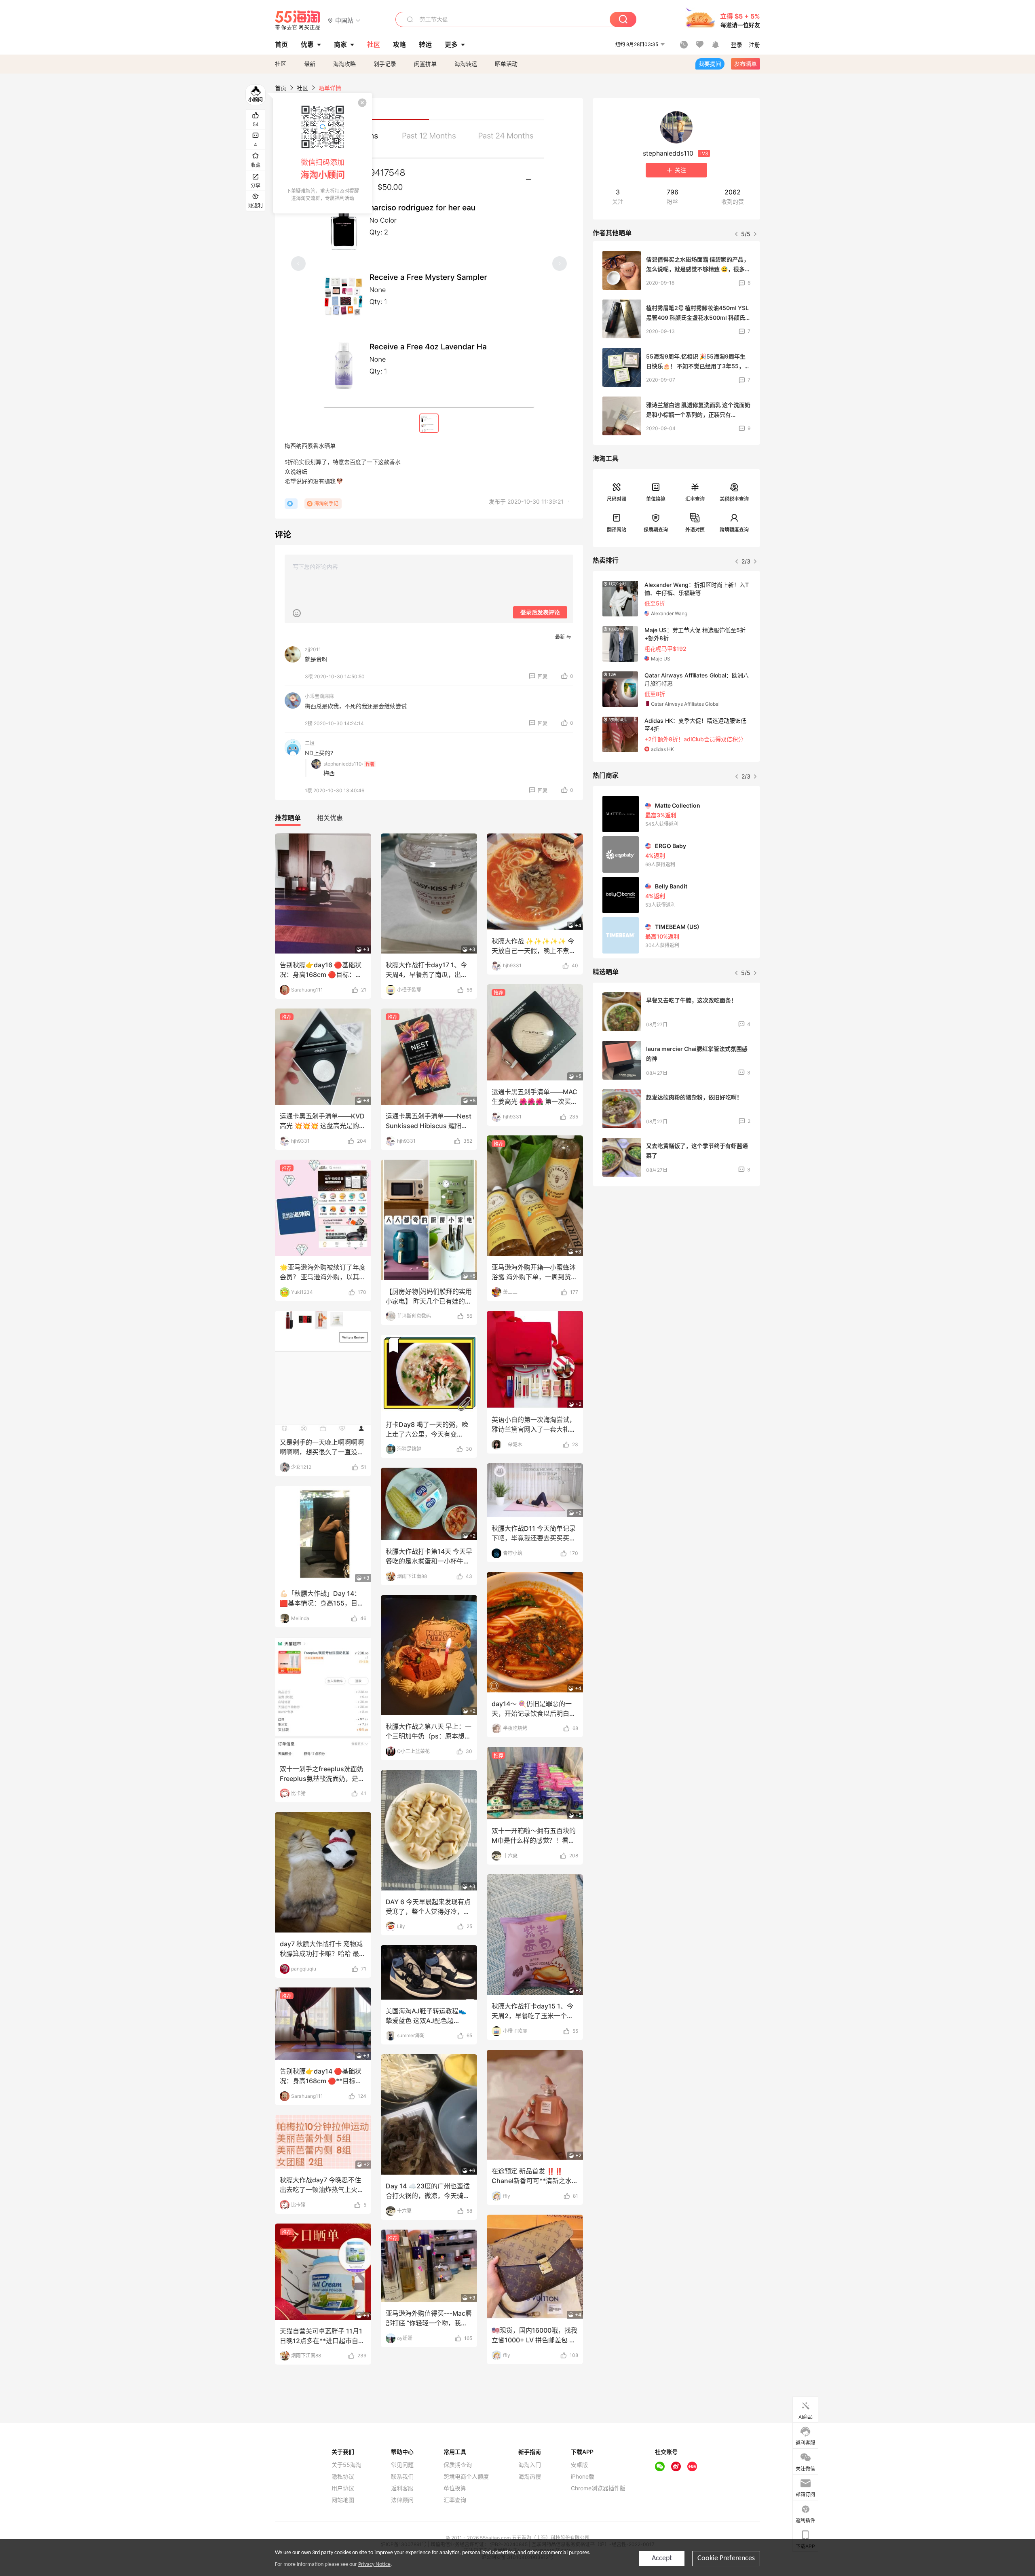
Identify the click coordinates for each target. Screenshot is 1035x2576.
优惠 (307, 44)
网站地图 (343, 2500)
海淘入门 (530, 2465)
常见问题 (402, 2465)
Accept (662, 2558)
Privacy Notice (374, 2564)
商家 (340, 44)
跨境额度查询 (734, 530)
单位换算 (656, 499)
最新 (310, 64)
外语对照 (695, 530)
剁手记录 (385, 64)
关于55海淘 (346, 2465)
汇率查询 (695, 499)
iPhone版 (583, 2477)
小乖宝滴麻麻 (319, 696)
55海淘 (298, 20)
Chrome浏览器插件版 (598, 2488)
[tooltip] (323, 153)
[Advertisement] (676, 1253)
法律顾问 (402, 2500)
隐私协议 (343, 2477)
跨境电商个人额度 (466, 2477)
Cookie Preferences (726, 2558)
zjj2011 (313, 649)
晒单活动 (506, 64)
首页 (281, 88)
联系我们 (402, 2477)
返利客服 (402, 2488)
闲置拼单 (425, 64)
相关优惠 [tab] (330, 818)
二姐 (310, 743)
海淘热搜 (530, 2477)
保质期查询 (656, 530)
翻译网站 (617, 530)
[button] (344, 20)
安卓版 (579, 2465)
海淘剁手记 (326, 503)
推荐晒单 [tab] (288, 818)
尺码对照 (617, 499)
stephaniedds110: (343, 764)
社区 (281, 64)
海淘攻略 (344, 64)
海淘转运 (466, 64)
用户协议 (343, 2488)
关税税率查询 (734, 499)
